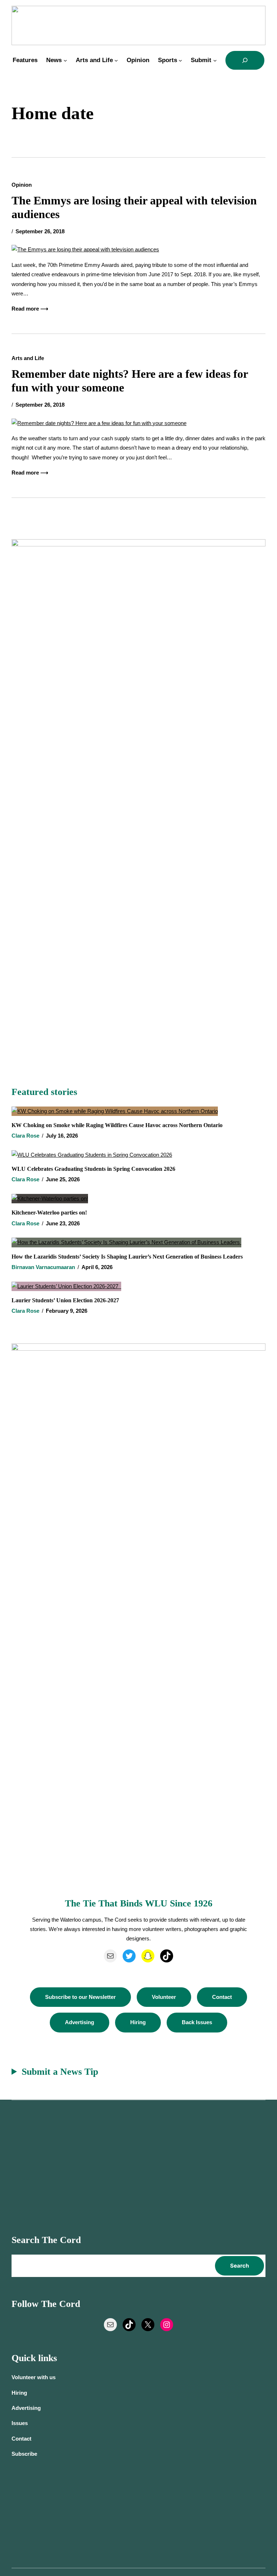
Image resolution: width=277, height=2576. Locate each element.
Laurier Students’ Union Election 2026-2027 (67, 1300)
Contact (222, 1997)
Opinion (22, 185)
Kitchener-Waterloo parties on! (49, 1213)
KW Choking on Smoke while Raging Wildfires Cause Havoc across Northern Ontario (117, 1125)
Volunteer (164, 1997)
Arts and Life (28, 358)
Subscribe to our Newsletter (80, 1997)
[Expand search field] (245, 60)
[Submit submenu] (215, 60)
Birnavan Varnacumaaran (43, 1267)
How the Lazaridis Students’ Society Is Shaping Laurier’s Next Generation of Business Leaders (128, 1257)
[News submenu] (65, 60)
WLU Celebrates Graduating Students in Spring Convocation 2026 (93, 1169)
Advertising (80, 2022)
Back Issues (197, 2022)
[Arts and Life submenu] (116, 60)
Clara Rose (25, 1136)
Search (239, 2266)
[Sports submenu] (180, 60)
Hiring (138, 2022)
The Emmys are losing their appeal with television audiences (134, 207)
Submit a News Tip (60, 2072)
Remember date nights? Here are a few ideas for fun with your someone (130, 381)
